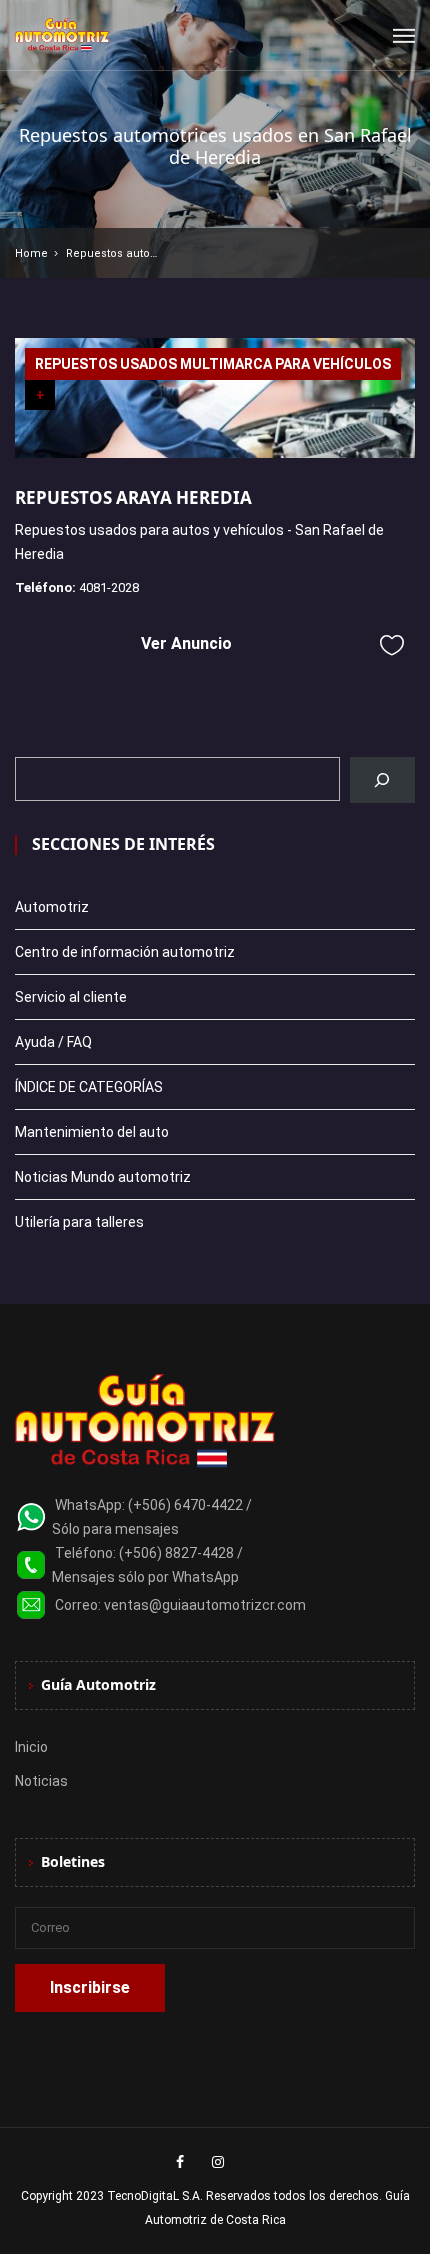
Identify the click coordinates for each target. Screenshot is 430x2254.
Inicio (31, 1747)
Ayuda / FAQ (53, 1042)
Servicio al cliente (71, 997)
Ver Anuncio (186, 643)
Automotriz (52, 907)
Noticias (41, 1781)
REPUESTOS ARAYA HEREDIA (133, 497)
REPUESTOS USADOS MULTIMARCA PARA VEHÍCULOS (213, 364)
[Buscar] (382, 780)
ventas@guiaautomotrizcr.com (205, 1605)
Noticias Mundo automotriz (103, 1177)
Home (31, 253)
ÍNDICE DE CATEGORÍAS (89, 1087)
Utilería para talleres (79, 1222)
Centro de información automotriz (125, 952)
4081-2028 (109, 587)
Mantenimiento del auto (92, 1132)
